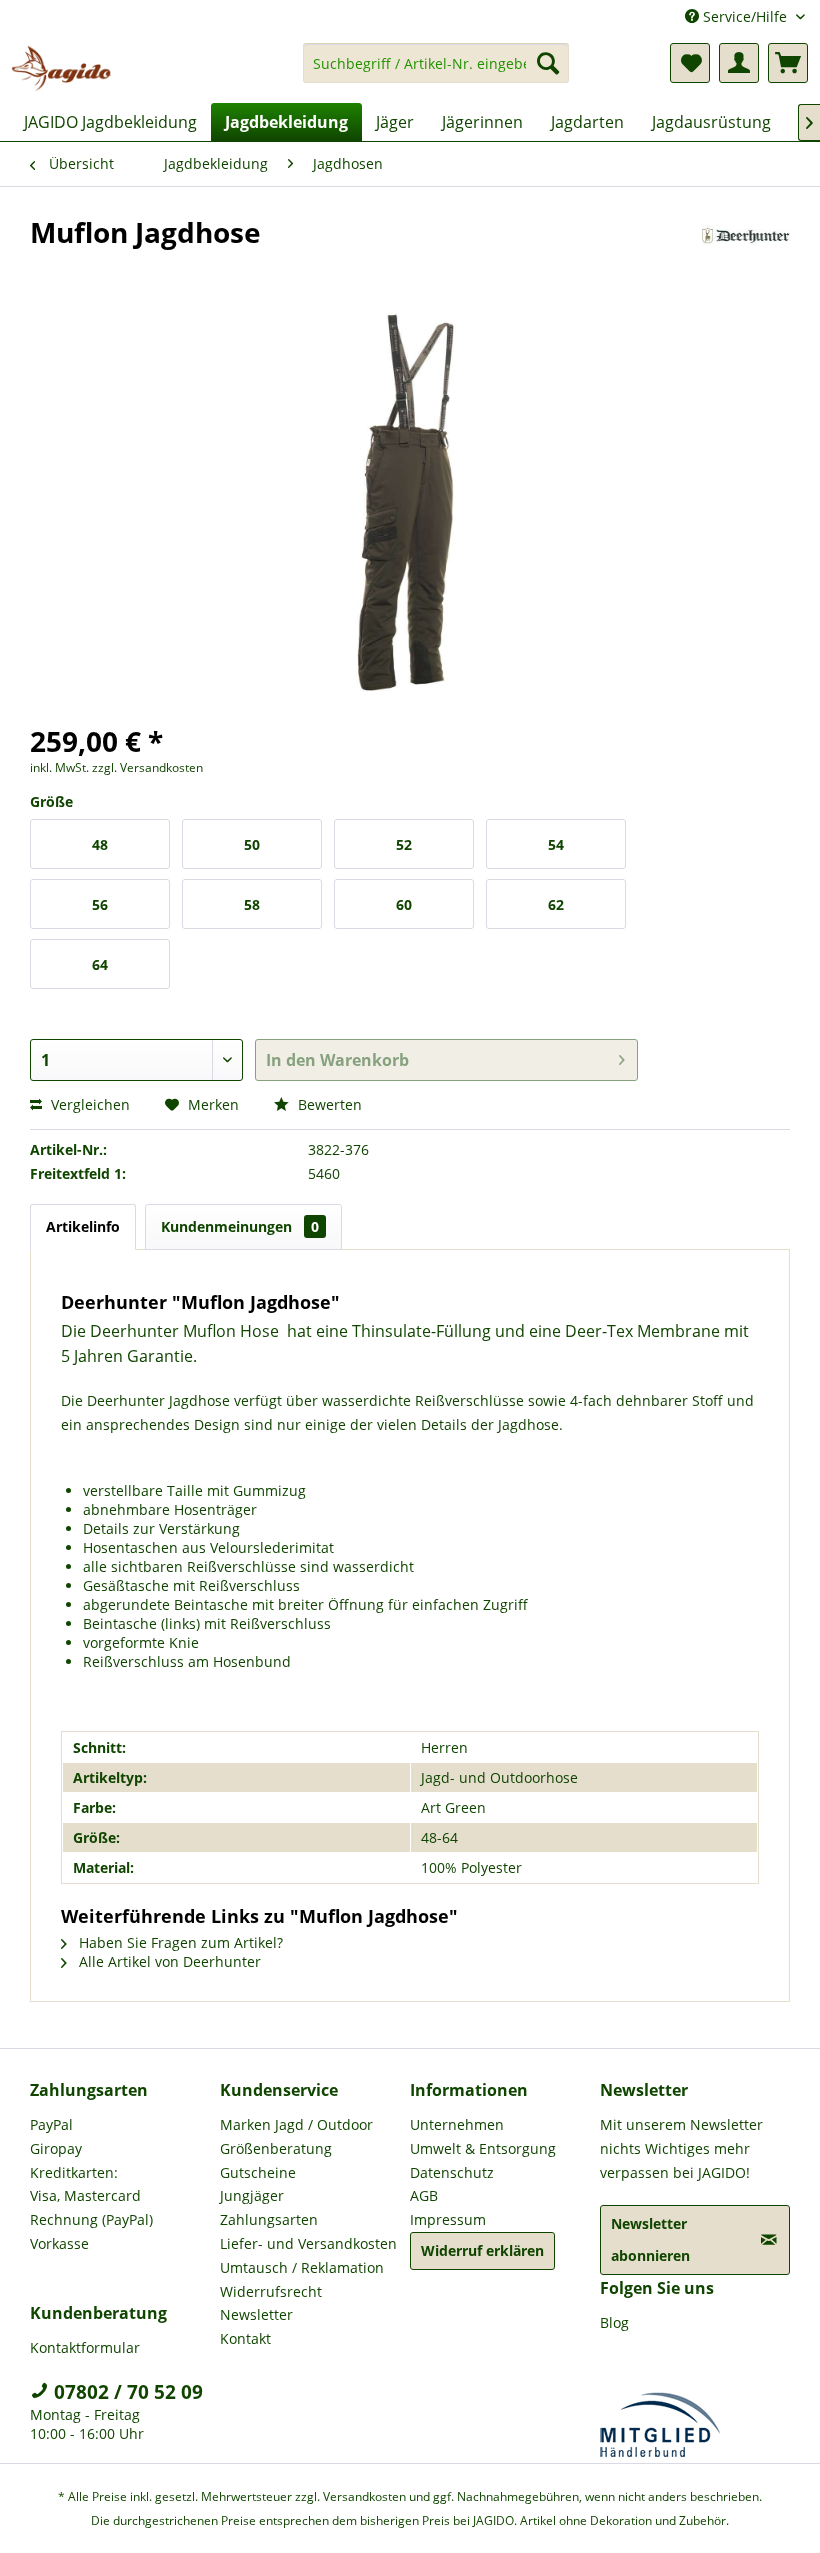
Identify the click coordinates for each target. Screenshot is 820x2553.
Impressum (448, 2219)
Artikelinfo (83, 1226)
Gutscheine (258, 2172)
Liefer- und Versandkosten (308, 2243)
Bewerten (328, 1104)
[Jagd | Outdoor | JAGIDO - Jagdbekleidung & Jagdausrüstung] (61, 68)
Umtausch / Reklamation (302, 2267)
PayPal (51, 2124)
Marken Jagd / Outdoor (296, 2124)
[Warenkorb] (788, 63)
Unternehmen (457, 2124)
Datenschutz (452, 2172)
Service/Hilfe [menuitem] (745, 16)
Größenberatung (276, 2148)
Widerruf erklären (482, 2250)
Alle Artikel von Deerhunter (168, 1961)
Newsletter (256, 2314)
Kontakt (245, 2338)
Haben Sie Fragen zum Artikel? (179, 1942)
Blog (614, 2322)
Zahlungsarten (269, 2219)
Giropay (56, 2148)
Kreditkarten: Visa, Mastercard (85, 2184)
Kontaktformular (85, 2347)
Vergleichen (88, 1104)
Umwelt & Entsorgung (483, 2148)
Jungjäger (252, 2195)
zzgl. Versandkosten (147, 767)
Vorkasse (59, 2243)
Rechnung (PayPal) (91, 2219)
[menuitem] (436, 72)
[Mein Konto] (739, 63)
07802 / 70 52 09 (126, 2392)
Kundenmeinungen (240, 1226)
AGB (424, 2195)
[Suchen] (548, 63)
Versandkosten (364, 2496)
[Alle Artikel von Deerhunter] (746, 252)
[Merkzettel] (690, 63)
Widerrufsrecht (271, 2291)
